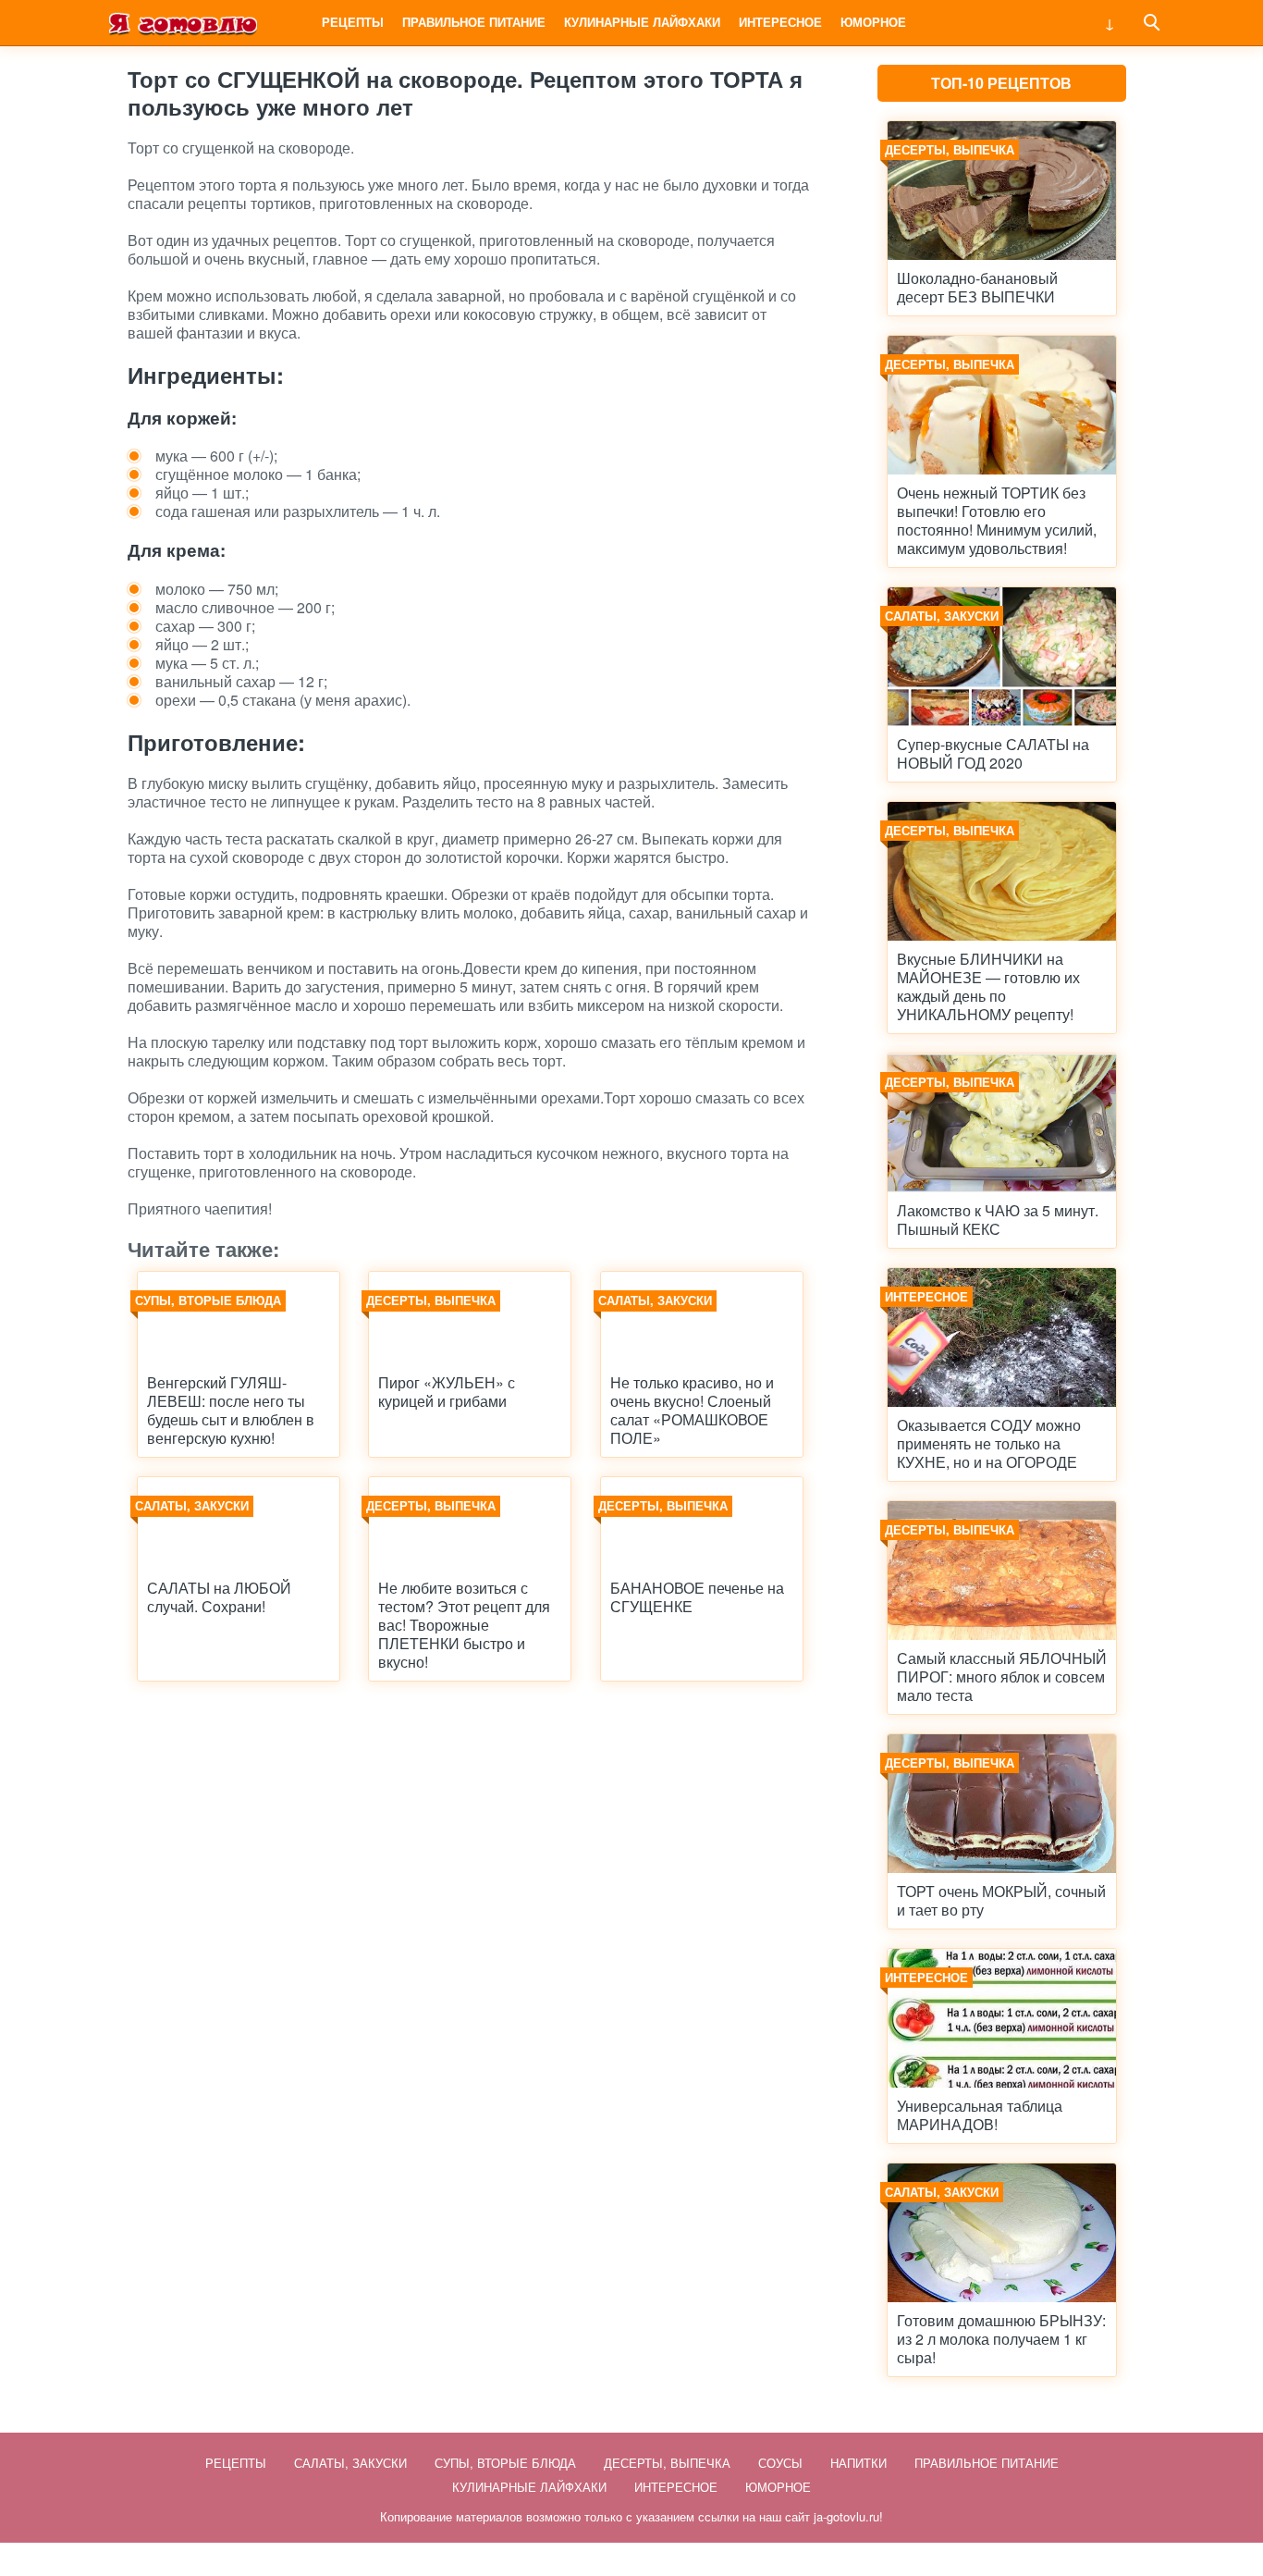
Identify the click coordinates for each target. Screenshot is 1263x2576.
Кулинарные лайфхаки (642, 22)
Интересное (780, 22)
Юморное (873, 22)
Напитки (858, 2463)
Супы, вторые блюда (505, 2463)
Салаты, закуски (350, 2463)
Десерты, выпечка (667, 2463)
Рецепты (353, 22)
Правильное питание (474, 22)
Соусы (780, 2463)
